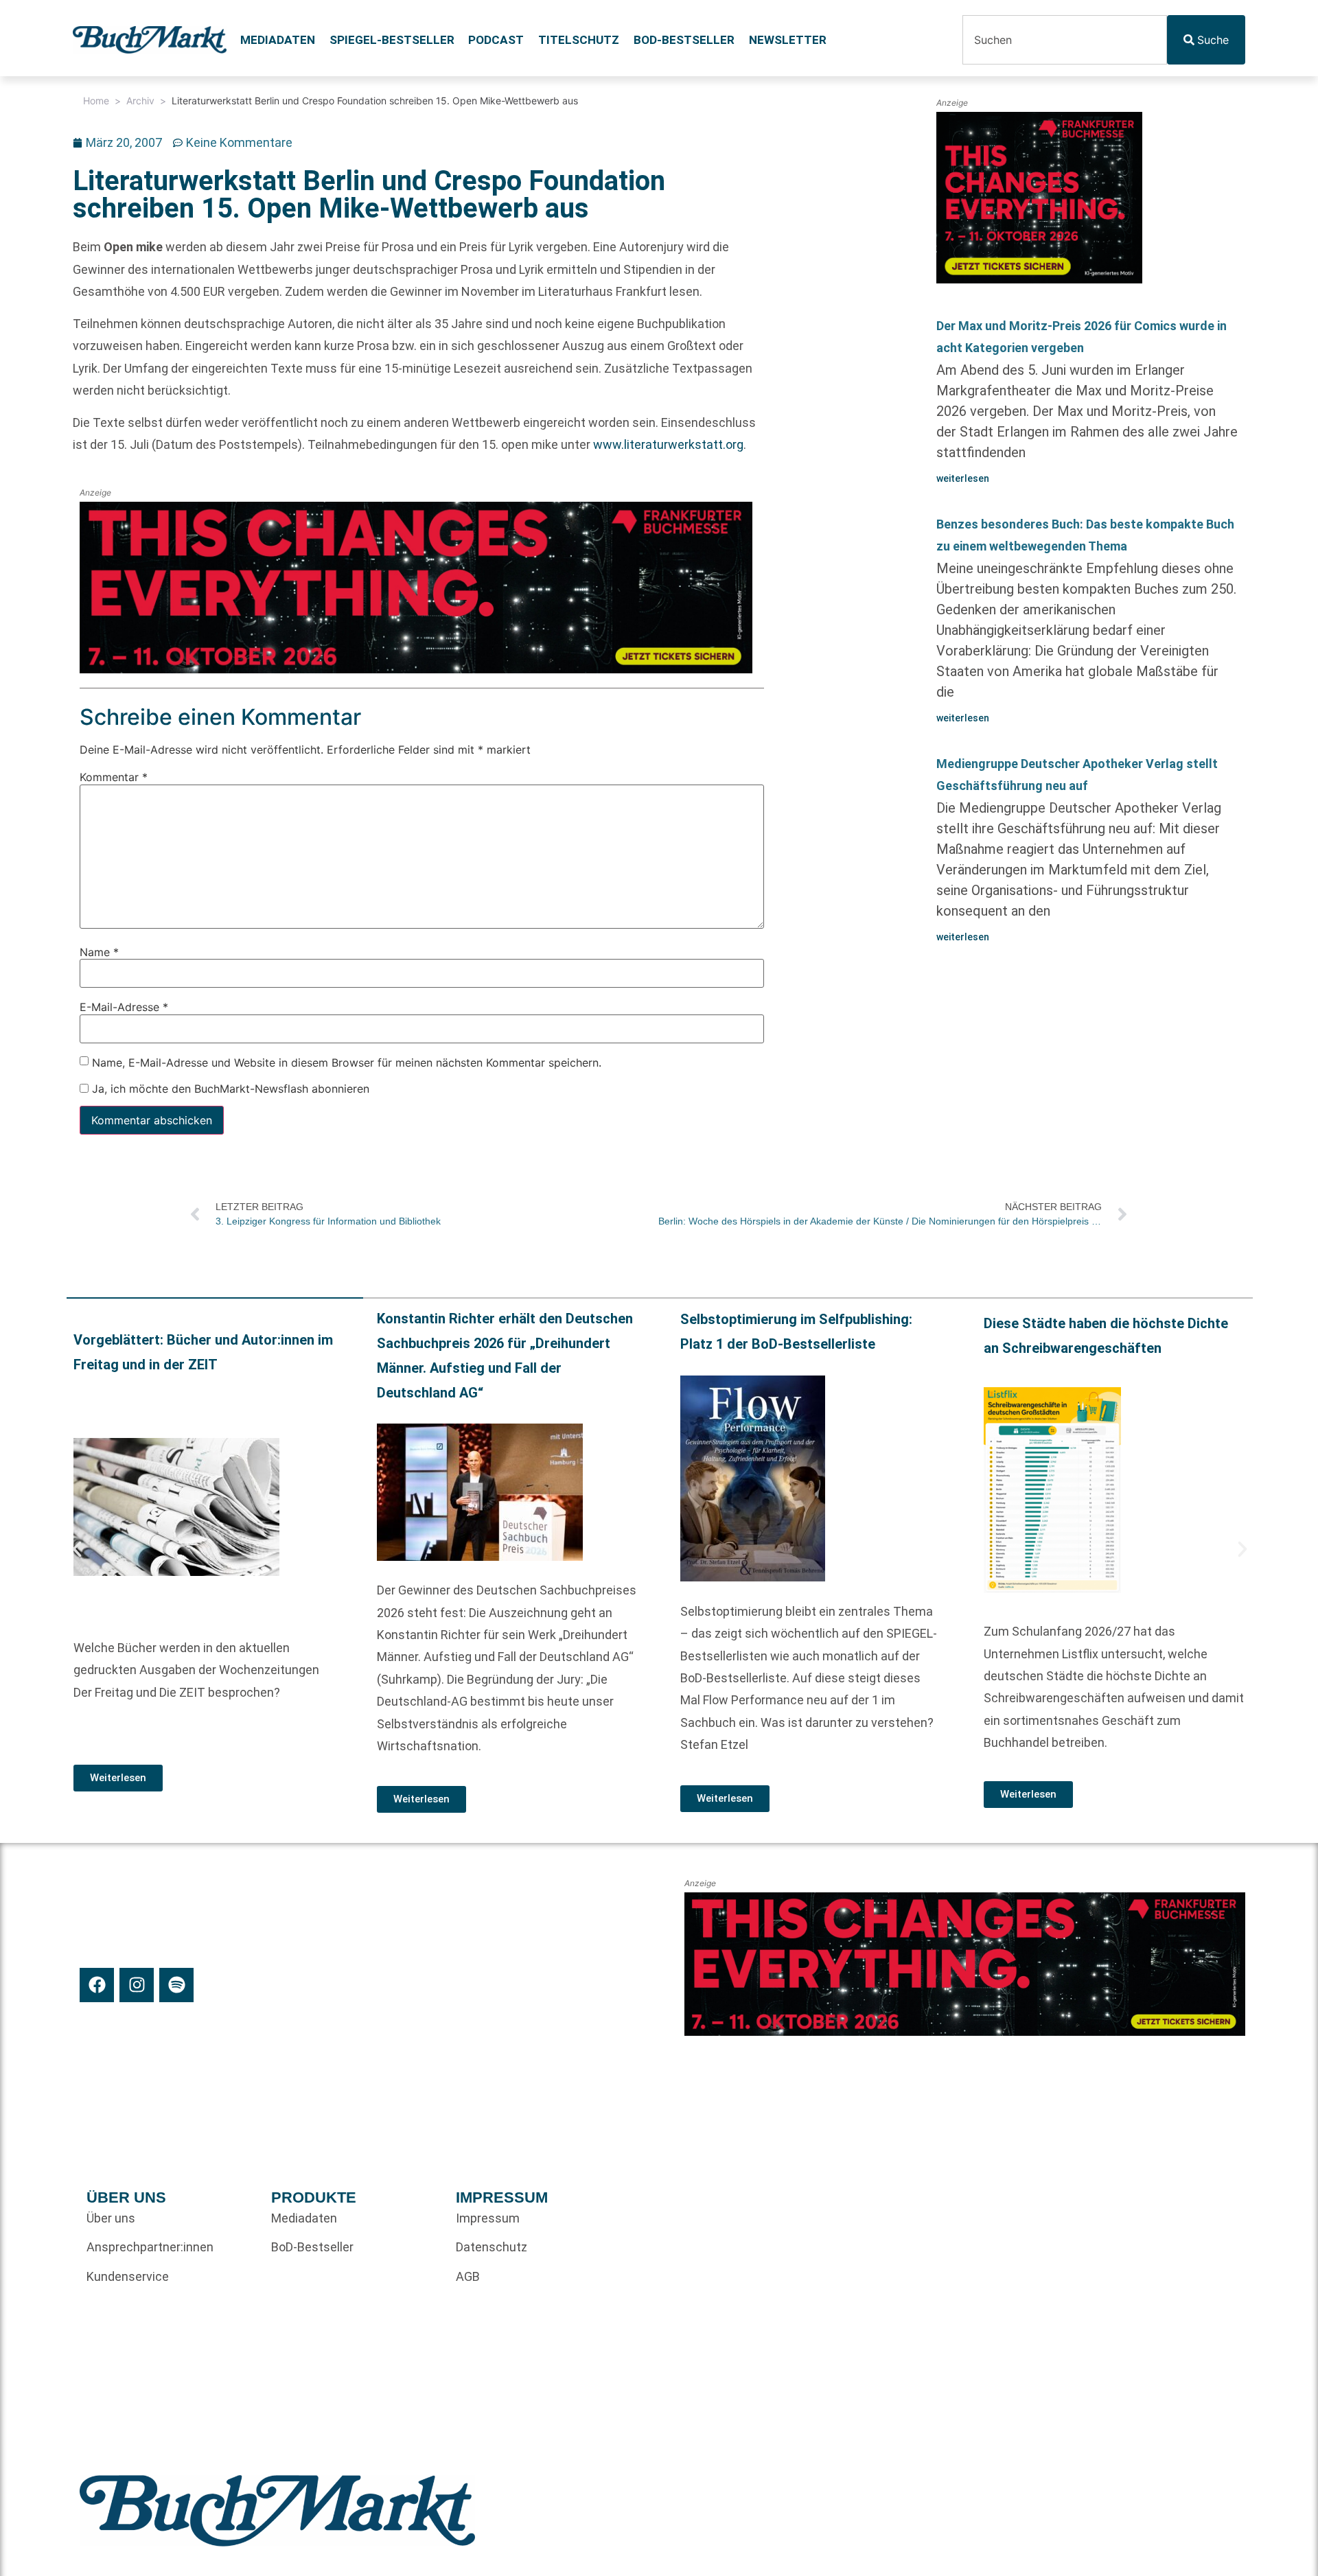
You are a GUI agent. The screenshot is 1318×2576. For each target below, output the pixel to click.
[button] (77, 1549)
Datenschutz (492, 2247)
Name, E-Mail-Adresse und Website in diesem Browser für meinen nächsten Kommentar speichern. (347, 1063)
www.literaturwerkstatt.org (668, 444)
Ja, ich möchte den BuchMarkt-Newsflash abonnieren (229, 1089)
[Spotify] (176, 1985)
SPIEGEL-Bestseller (392, 40)
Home (96, 101)
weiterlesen (963, 478)
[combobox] (1065, 40)
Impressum (488, 2218)
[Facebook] (97, 1985)
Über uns (111, 2218)
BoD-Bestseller (684, 40)
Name (99, 952)
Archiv (140, 101)
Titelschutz (579, 40)
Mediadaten (278, 40)
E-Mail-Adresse (124, 1008)
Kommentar (114, 778)
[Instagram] (137, 1985)
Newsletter (788, 40)
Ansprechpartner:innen (150, 2247)
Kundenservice (128, 2276)
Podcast (496, 40)
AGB (468, 2276)
